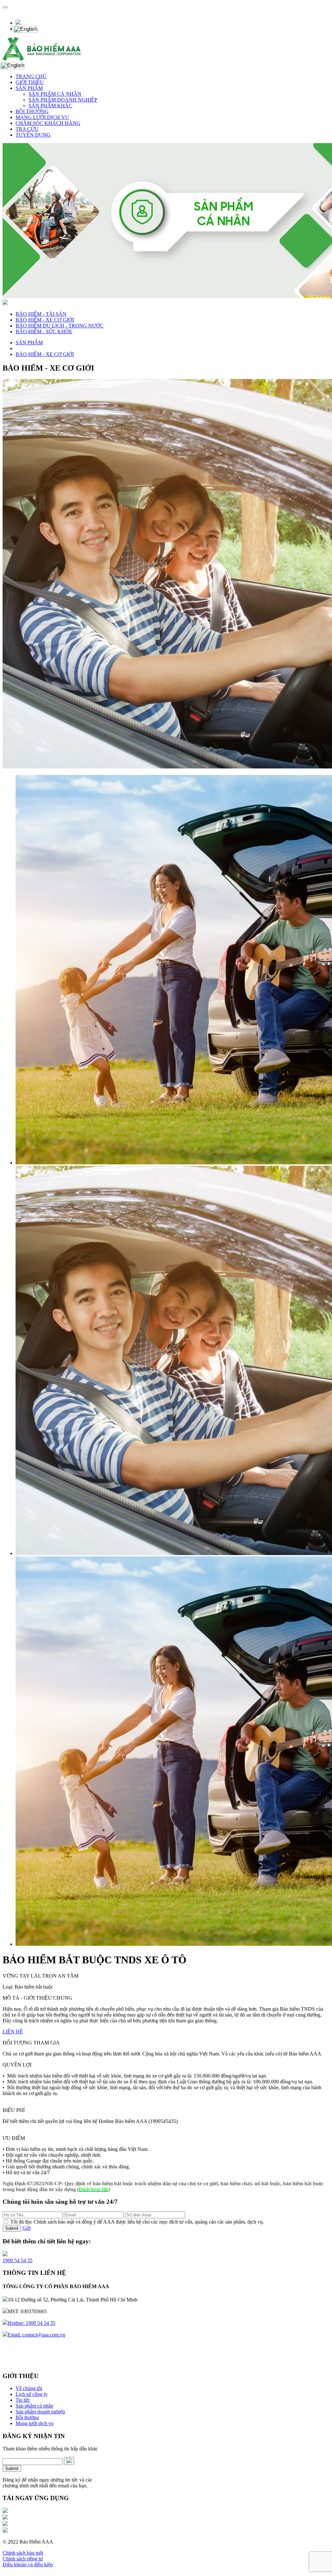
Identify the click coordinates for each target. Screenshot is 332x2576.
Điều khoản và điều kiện (28, 2564)
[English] (25, 29)
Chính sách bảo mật (23, 2553)
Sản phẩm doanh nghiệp (40, 2412)
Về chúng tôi (29, 2388)
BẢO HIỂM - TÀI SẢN (41, 314)
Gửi (26, 2228)
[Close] (5, 7)
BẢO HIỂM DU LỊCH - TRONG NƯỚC (59, 326)
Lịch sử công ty (32, 2394)
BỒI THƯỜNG (32, 111)
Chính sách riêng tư (23, 2559)
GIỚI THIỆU (30, 82)
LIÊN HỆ (13, 2032)
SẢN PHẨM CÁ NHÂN (55, 94)
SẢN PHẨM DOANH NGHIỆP (63, 100)
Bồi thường (27, 2417)
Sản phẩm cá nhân (34, 2406)
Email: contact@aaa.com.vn (36, 2335)
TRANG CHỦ (31, 76)
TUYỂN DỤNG (33, 135)
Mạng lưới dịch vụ (35, 2423)
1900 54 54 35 (18, 2260)
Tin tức (23, 2400)
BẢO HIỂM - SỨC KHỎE (44, 331)
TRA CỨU (27, 129)
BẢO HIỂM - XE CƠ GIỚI (45, 320)
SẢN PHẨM (29, 88)
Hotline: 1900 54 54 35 (32, 2323)
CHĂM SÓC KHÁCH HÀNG (48, 123)
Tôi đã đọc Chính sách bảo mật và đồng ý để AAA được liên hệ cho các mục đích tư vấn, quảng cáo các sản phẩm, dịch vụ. (137, 2222)
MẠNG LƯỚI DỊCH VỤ (42, 117)
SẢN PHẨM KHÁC (50, 106)
